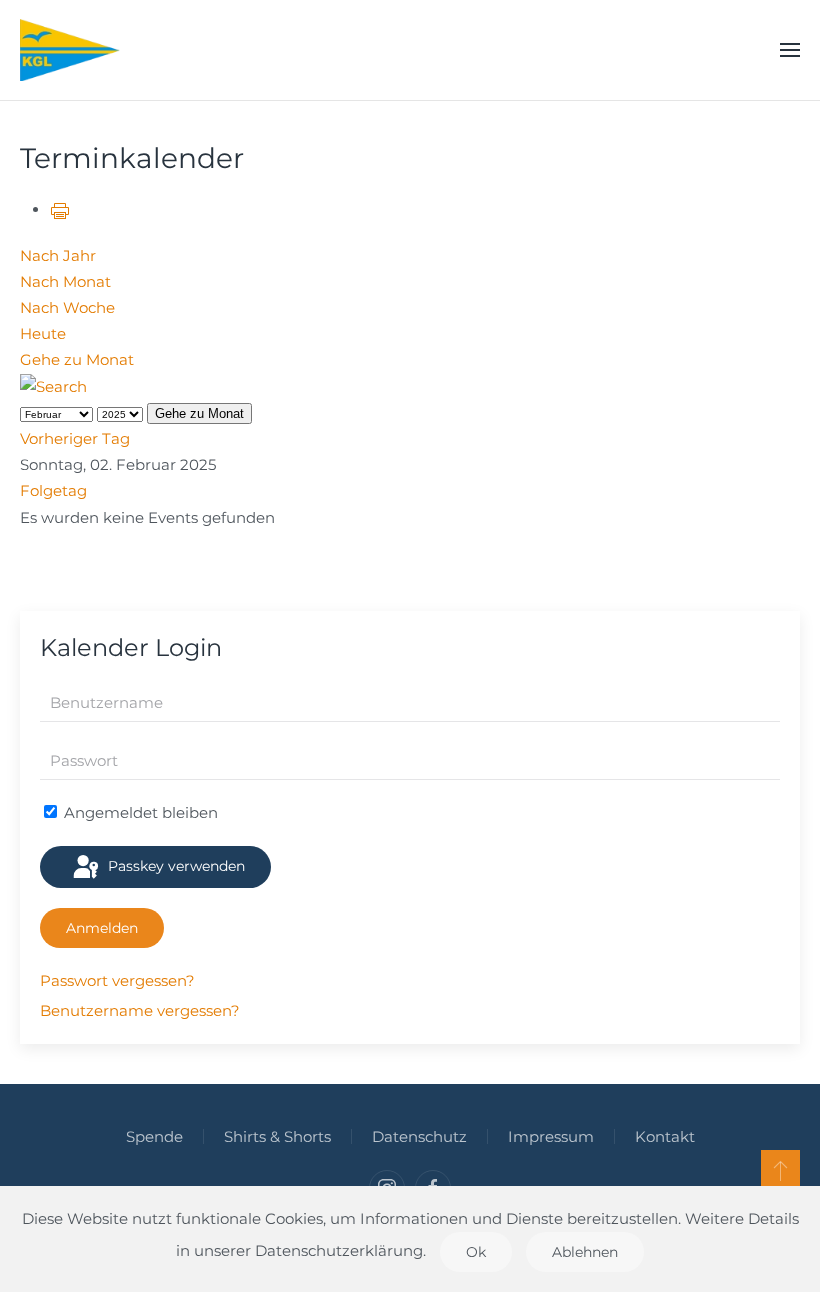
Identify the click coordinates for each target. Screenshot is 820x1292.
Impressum (551, 1136)
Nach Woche (67, 307)
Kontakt (665, 1136)
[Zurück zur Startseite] (70, 50)
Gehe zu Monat (77, 359)
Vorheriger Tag (75, 438)
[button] (790, 50)
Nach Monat (65, 281)
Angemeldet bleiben (139, 812)
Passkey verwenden (174, 866)
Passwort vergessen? (117, 980)
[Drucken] (60, 209)
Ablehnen (585, 1252)
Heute (43, 333)
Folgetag (53, 490)
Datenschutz (419, 1136)
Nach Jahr (58, 255)
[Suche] (53, 385)
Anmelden (102, 928)
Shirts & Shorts (277, 1136)
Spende (154, 1136)
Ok (476, 1252)
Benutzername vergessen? (140, 1010)
